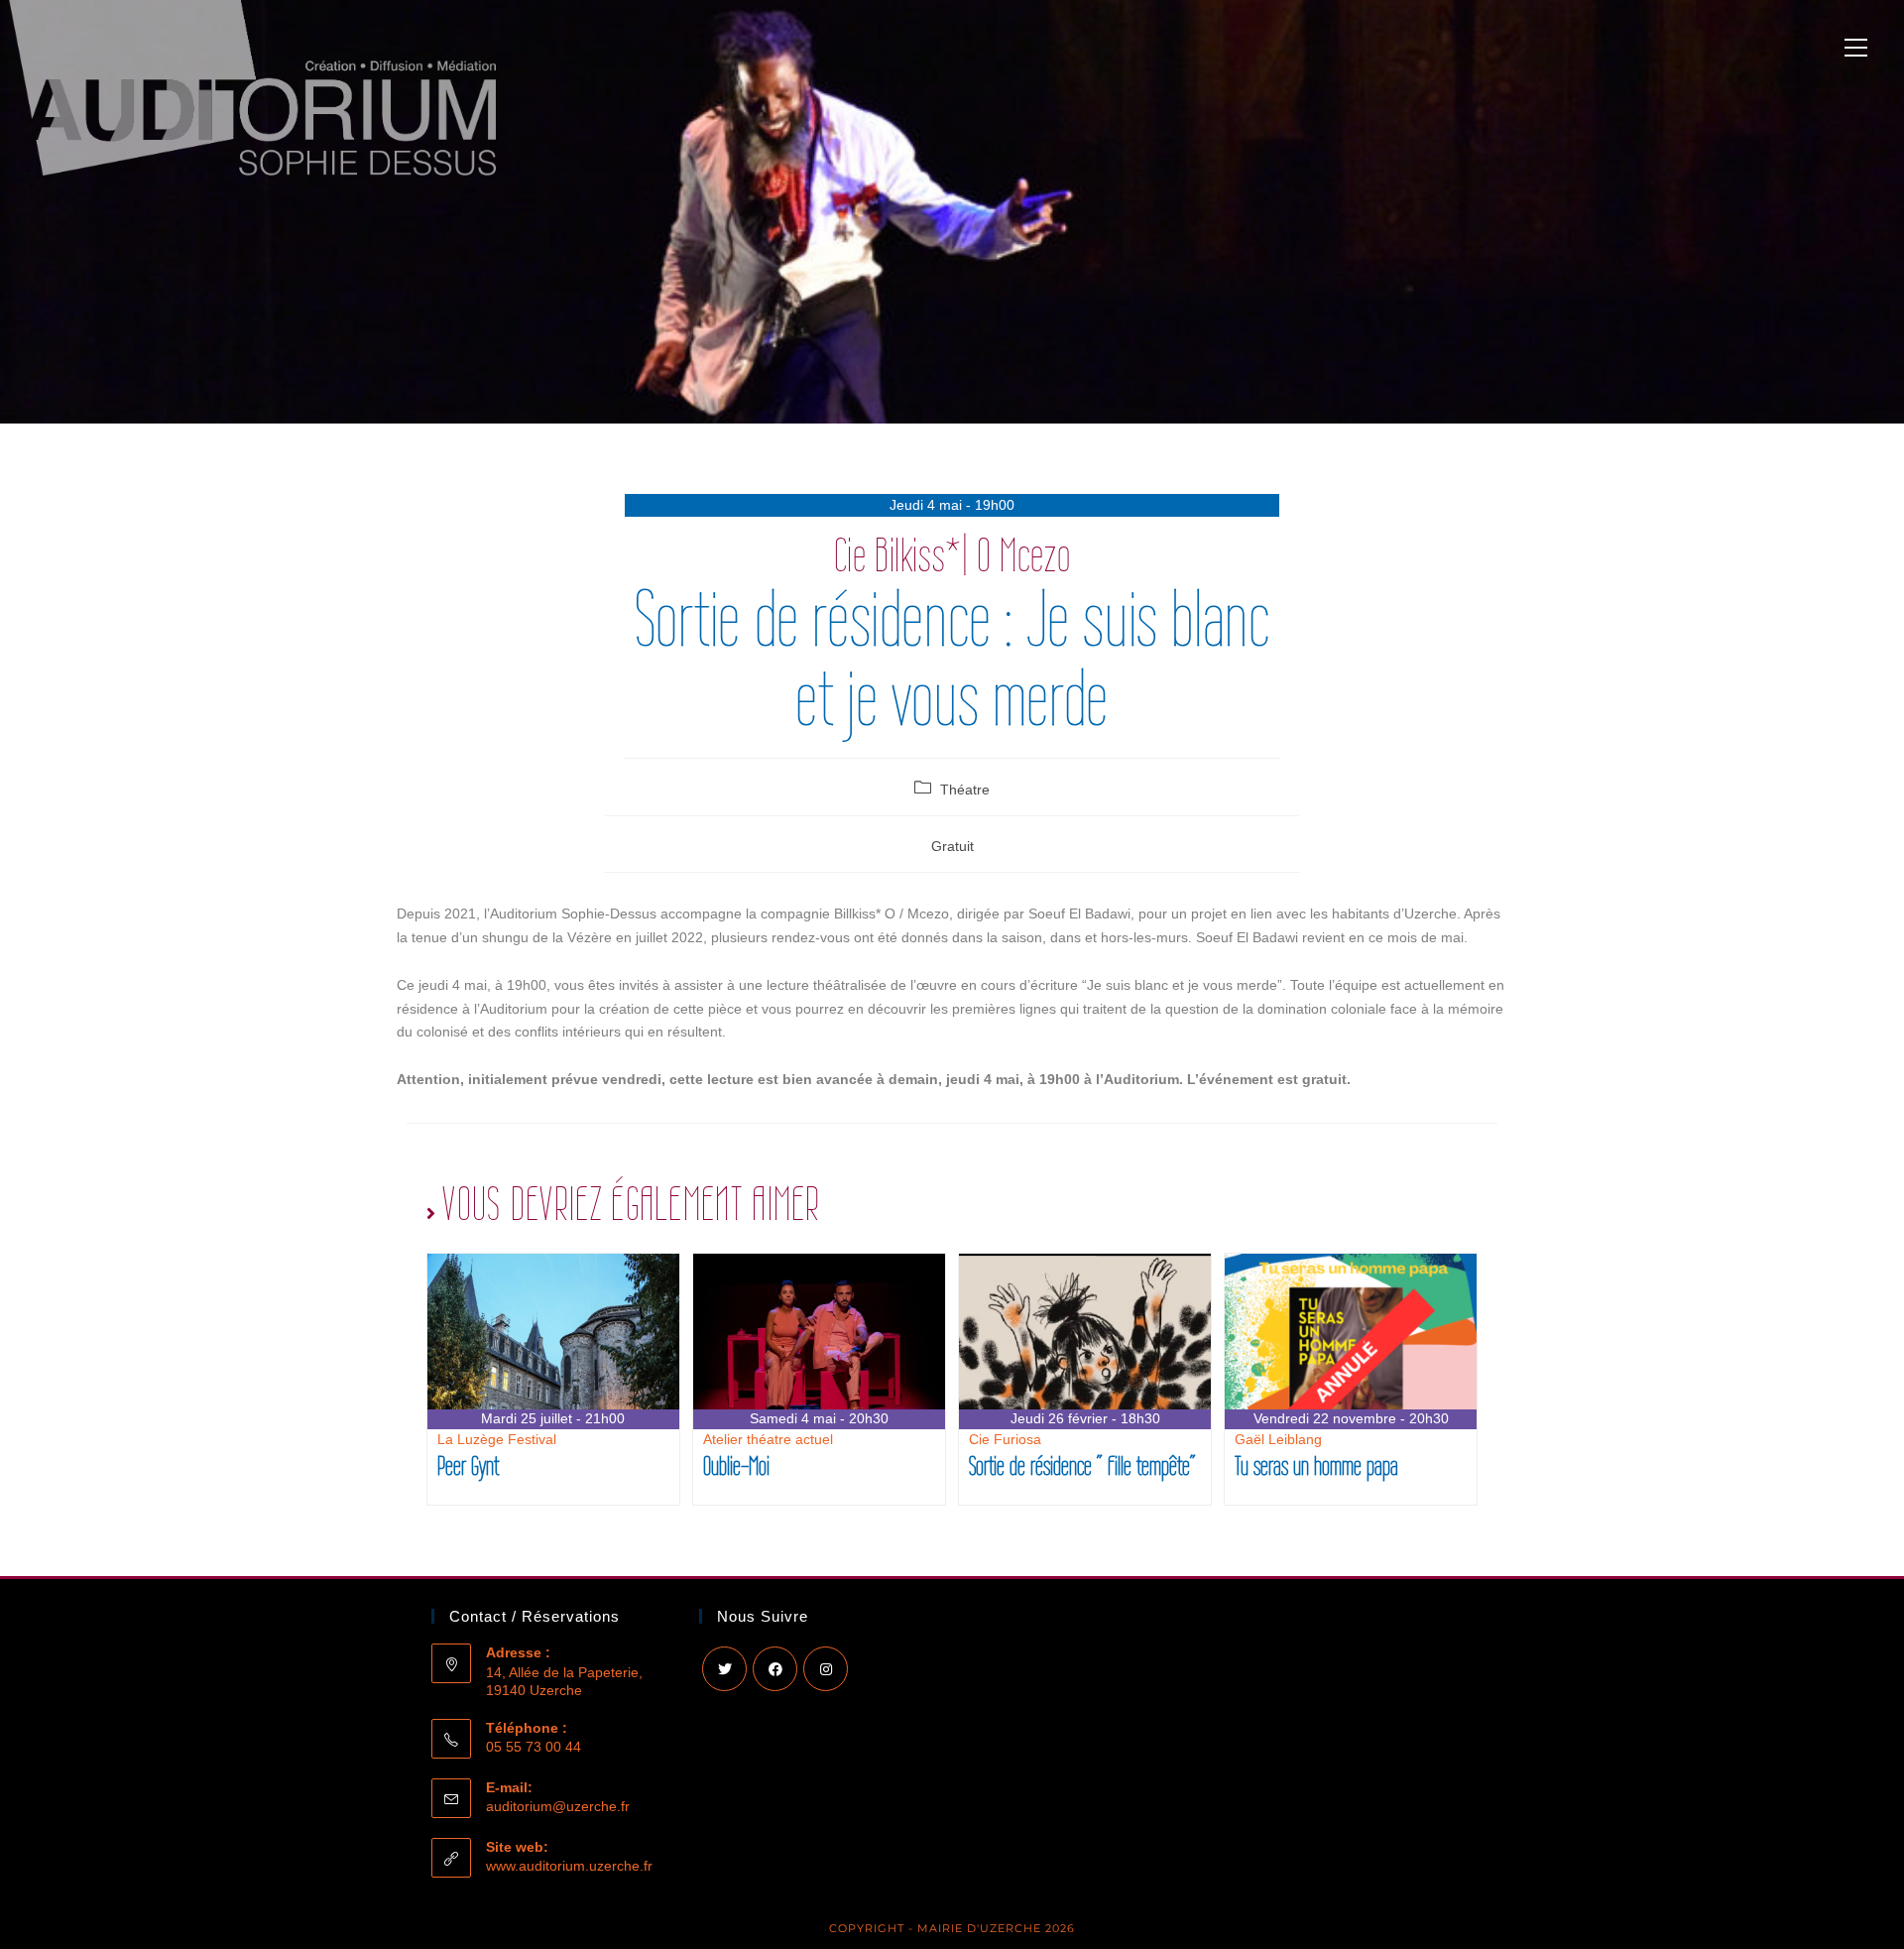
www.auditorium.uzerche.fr (569, 1866)
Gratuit (952, 846)
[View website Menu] (1855, 50)
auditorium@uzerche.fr (558, 1806)
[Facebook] (775, 1669)
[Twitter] (724, 1669)
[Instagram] (826, 1669)
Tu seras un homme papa (1316, 1465)
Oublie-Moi (736, 1465)
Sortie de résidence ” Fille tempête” (1082, 1465)
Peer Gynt (468, 1465)
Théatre (965, 790)
